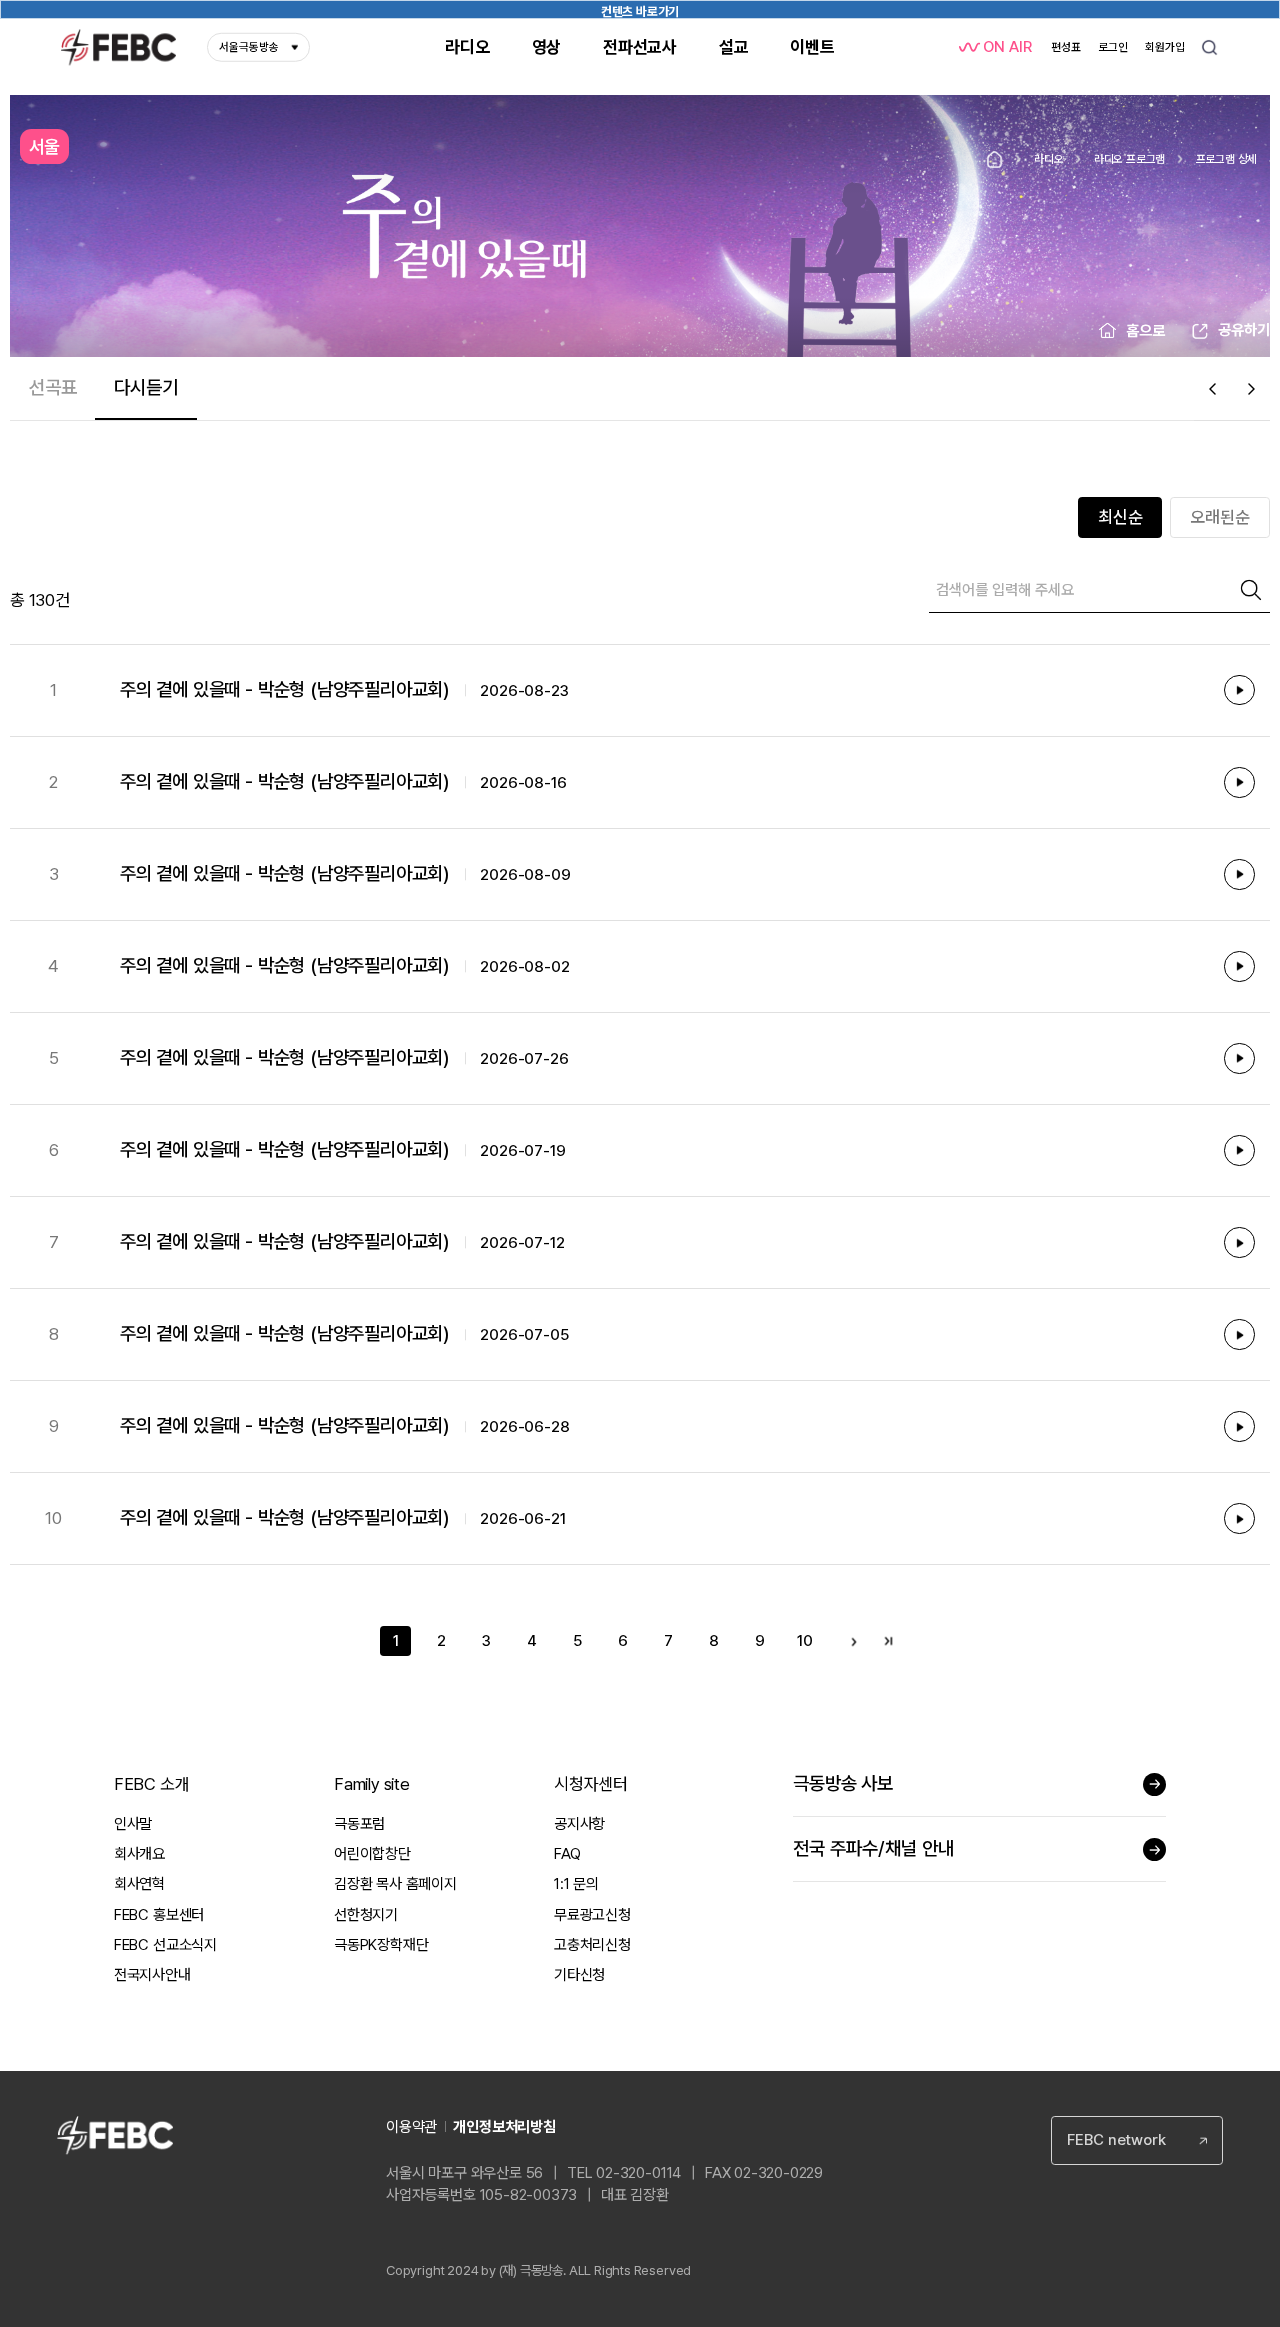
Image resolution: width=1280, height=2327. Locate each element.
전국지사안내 (152, 1975)
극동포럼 (359, 1824)
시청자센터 (591, 1784)
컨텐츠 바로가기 (640, 11)
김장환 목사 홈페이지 (395, 1884)
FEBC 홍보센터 (159, 1915)
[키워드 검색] (1209, 47)
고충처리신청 (592, 1945)
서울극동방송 (249, 47)
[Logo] (119, 47)
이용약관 (411, 2127)
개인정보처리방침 (504, 2127)
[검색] (1251, 590)
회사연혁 (139, 1884)
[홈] (994, 159)
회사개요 (139, 1854)
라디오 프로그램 (1129, 159)
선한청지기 (366, 1915)
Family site (372, 1784)
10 (805, 1641)
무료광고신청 (592, 1915)
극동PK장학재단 (381, 1945)
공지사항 (579, 1824)
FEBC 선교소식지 (165, 1945)
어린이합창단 (372, 1854)
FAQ (567, 1854)
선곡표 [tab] (52, 387)
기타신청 (579, 1975)
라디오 (1048, 159)
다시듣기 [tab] (145, 387)
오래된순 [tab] (1220, 517)
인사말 (133, 1824)
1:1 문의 (576, 1884)
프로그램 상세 (1227, 159)
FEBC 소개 (152, 1784)
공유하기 (1244, 330)
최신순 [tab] (1120, 517)
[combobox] (1137, 2140)
